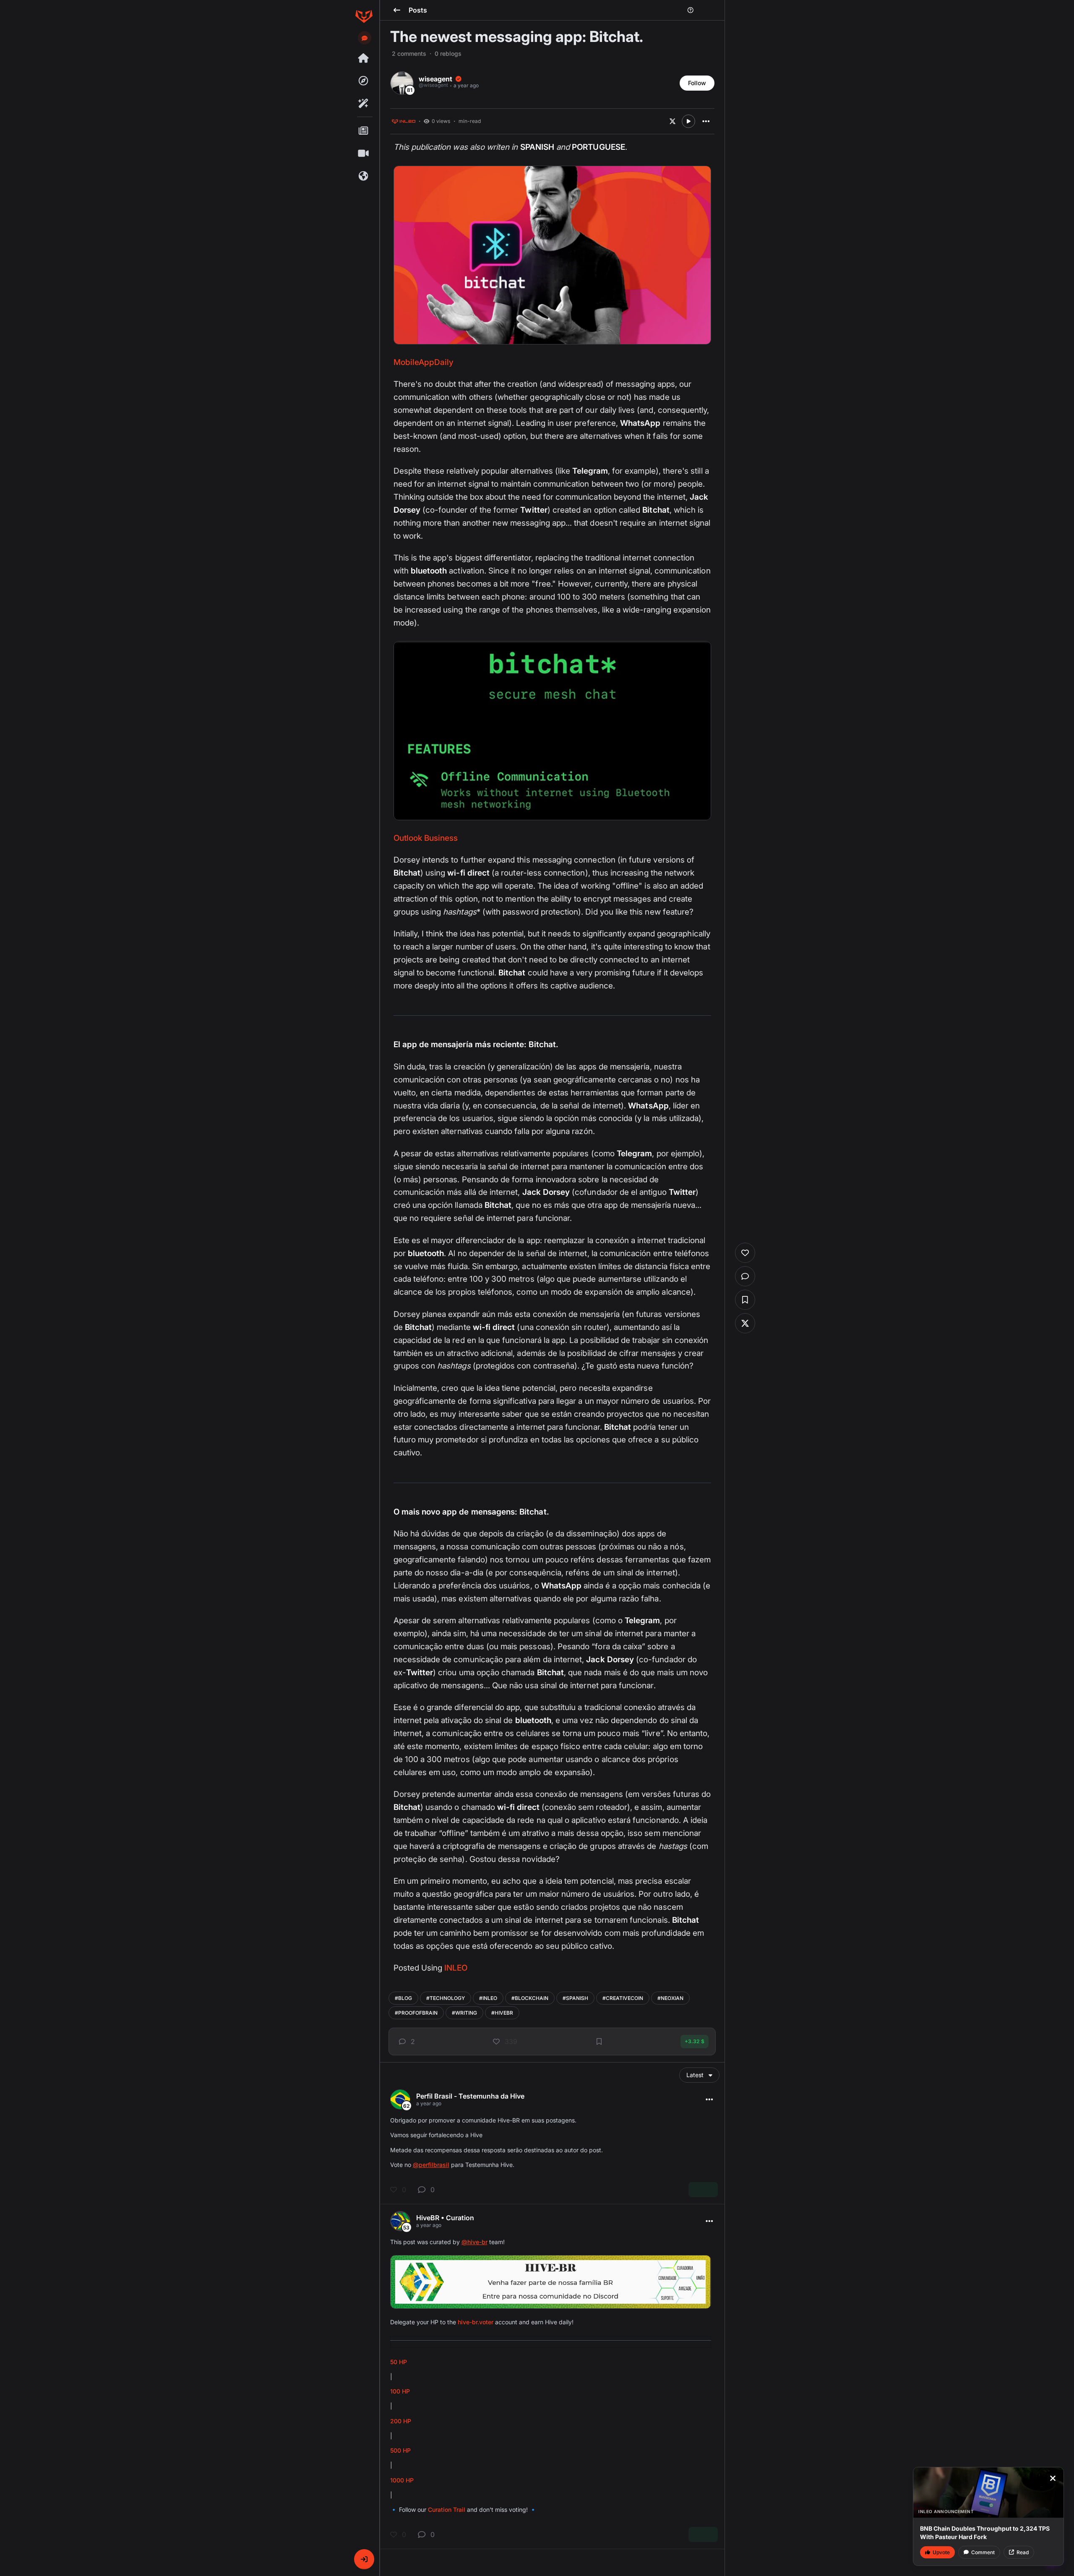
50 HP (399, 2362)
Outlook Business (426, 838)
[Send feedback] (365, 38)
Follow (697, 83)
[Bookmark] (599, 2042)
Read (1023, 2552)
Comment (983, 2552)
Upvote (941, 2552)
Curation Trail (447, 2510)
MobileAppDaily (424, 362)
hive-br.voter (476, 2322)
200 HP (401, 2421)
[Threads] (364, 58)
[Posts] (364, 131)
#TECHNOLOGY (446, 1998)
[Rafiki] (364, 104)
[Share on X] (673, 121)
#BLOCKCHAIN (530, 1998)
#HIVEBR (502, 2013)
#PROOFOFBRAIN (416, 2013)
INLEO (456, 1968)
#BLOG (403, 1998)
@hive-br (474, 2242)
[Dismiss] (1053, 2478)
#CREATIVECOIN (623, 1998)
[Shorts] (364, 154)
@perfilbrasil (431, 2165)
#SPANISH (575, 1998)
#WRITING (464, 2013)
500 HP (400, 2450)
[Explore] (364, 81)
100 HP (400, 2391)
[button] (364, 2559)
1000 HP (402, 2480)
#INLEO (488, 1998)
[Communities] (364, 176)
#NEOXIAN (670, 1998)
